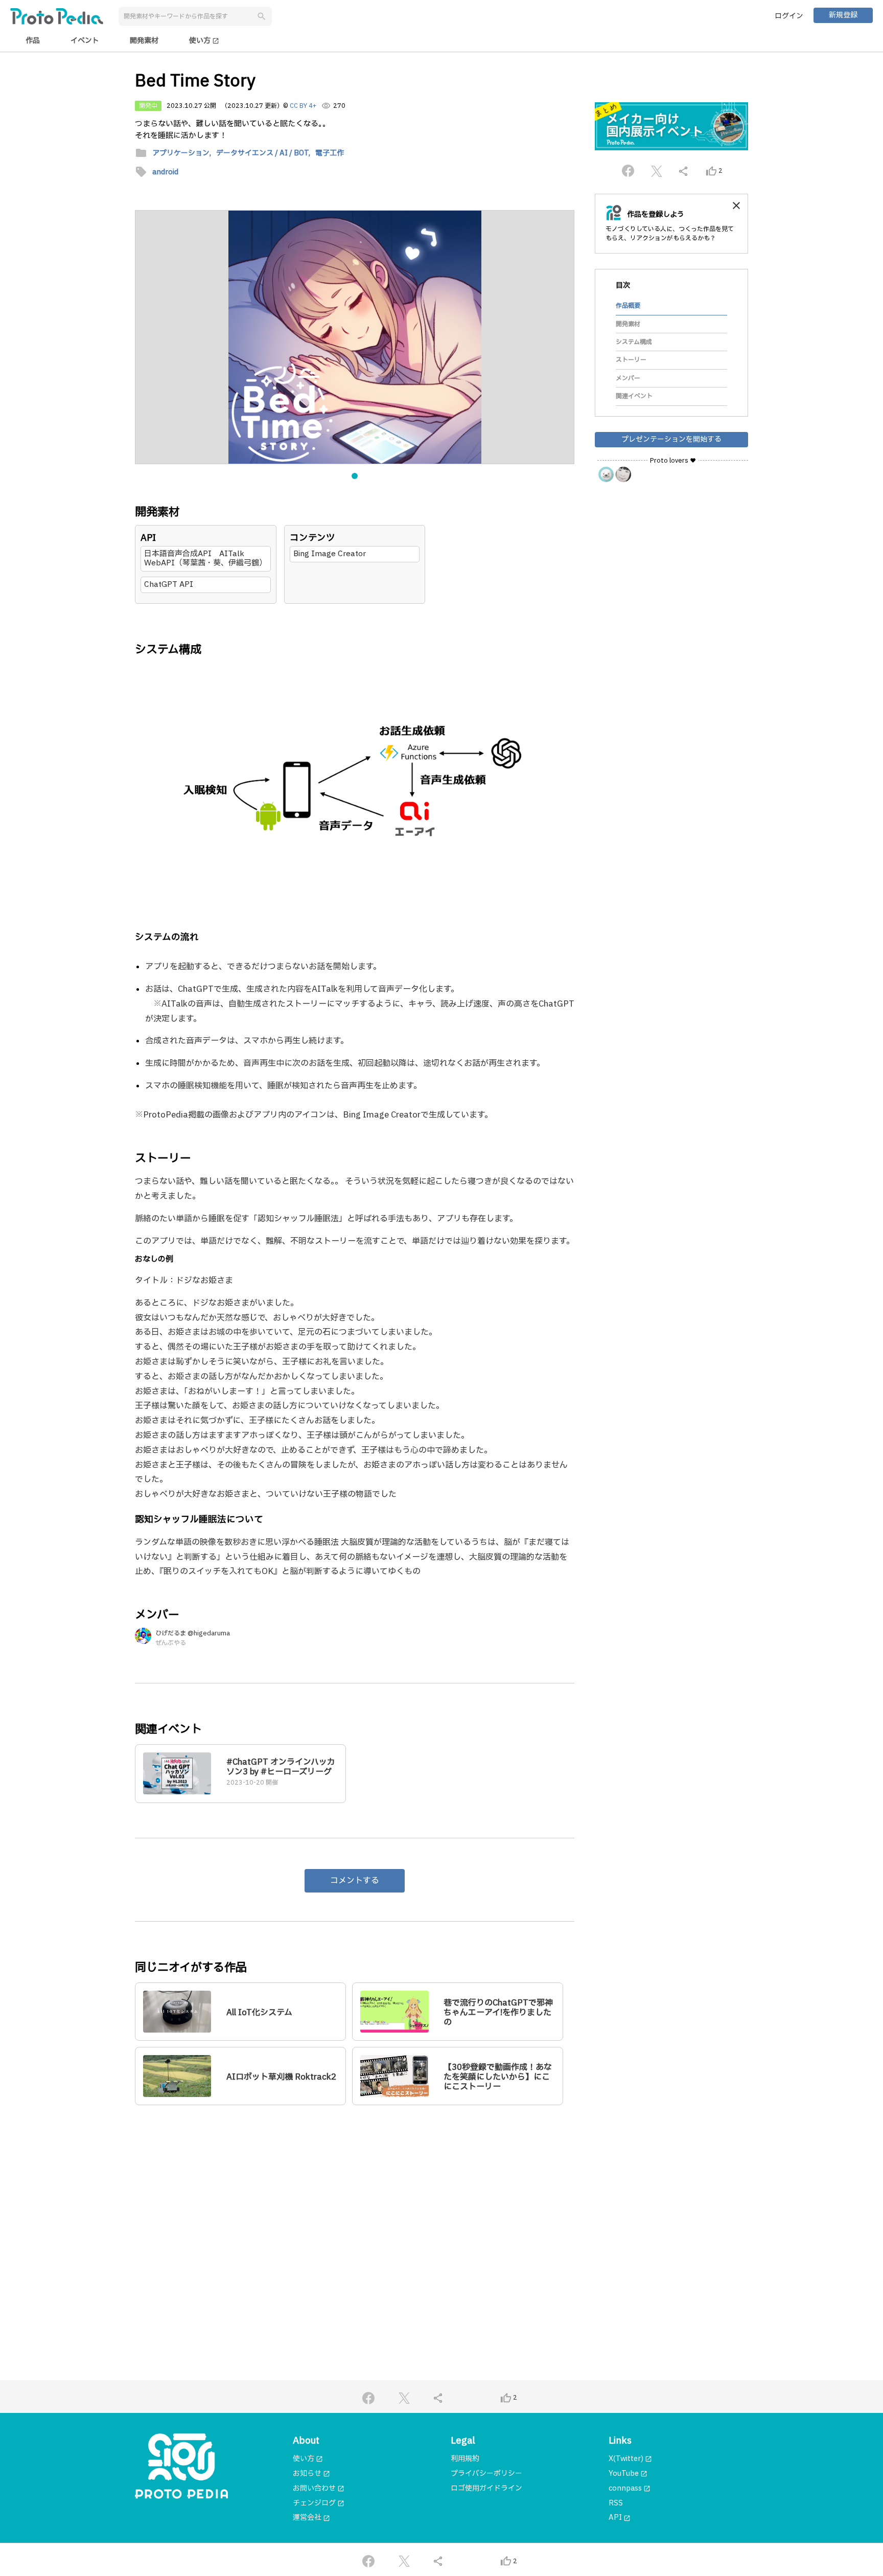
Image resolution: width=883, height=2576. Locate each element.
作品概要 (628, 306)
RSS (616, 2503)
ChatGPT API (169, 585)
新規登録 (843, 15)
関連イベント (634, 396)
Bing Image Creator (330, 554)
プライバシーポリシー (486, 2474)
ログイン (789, 16)
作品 (33, 41)
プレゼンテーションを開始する (671, 439)
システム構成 (634, 342)
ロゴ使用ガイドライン (486, 2488)
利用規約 (465, 2459)
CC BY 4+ (303, 106)
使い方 (204, 41)
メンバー (628, 378)
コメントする (355, 1881)
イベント (85, 41)
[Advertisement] (355, 2212)
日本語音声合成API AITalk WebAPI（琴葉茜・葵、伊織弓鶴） (205, 558)
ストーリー (631, 360)
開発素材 (144, 41)
